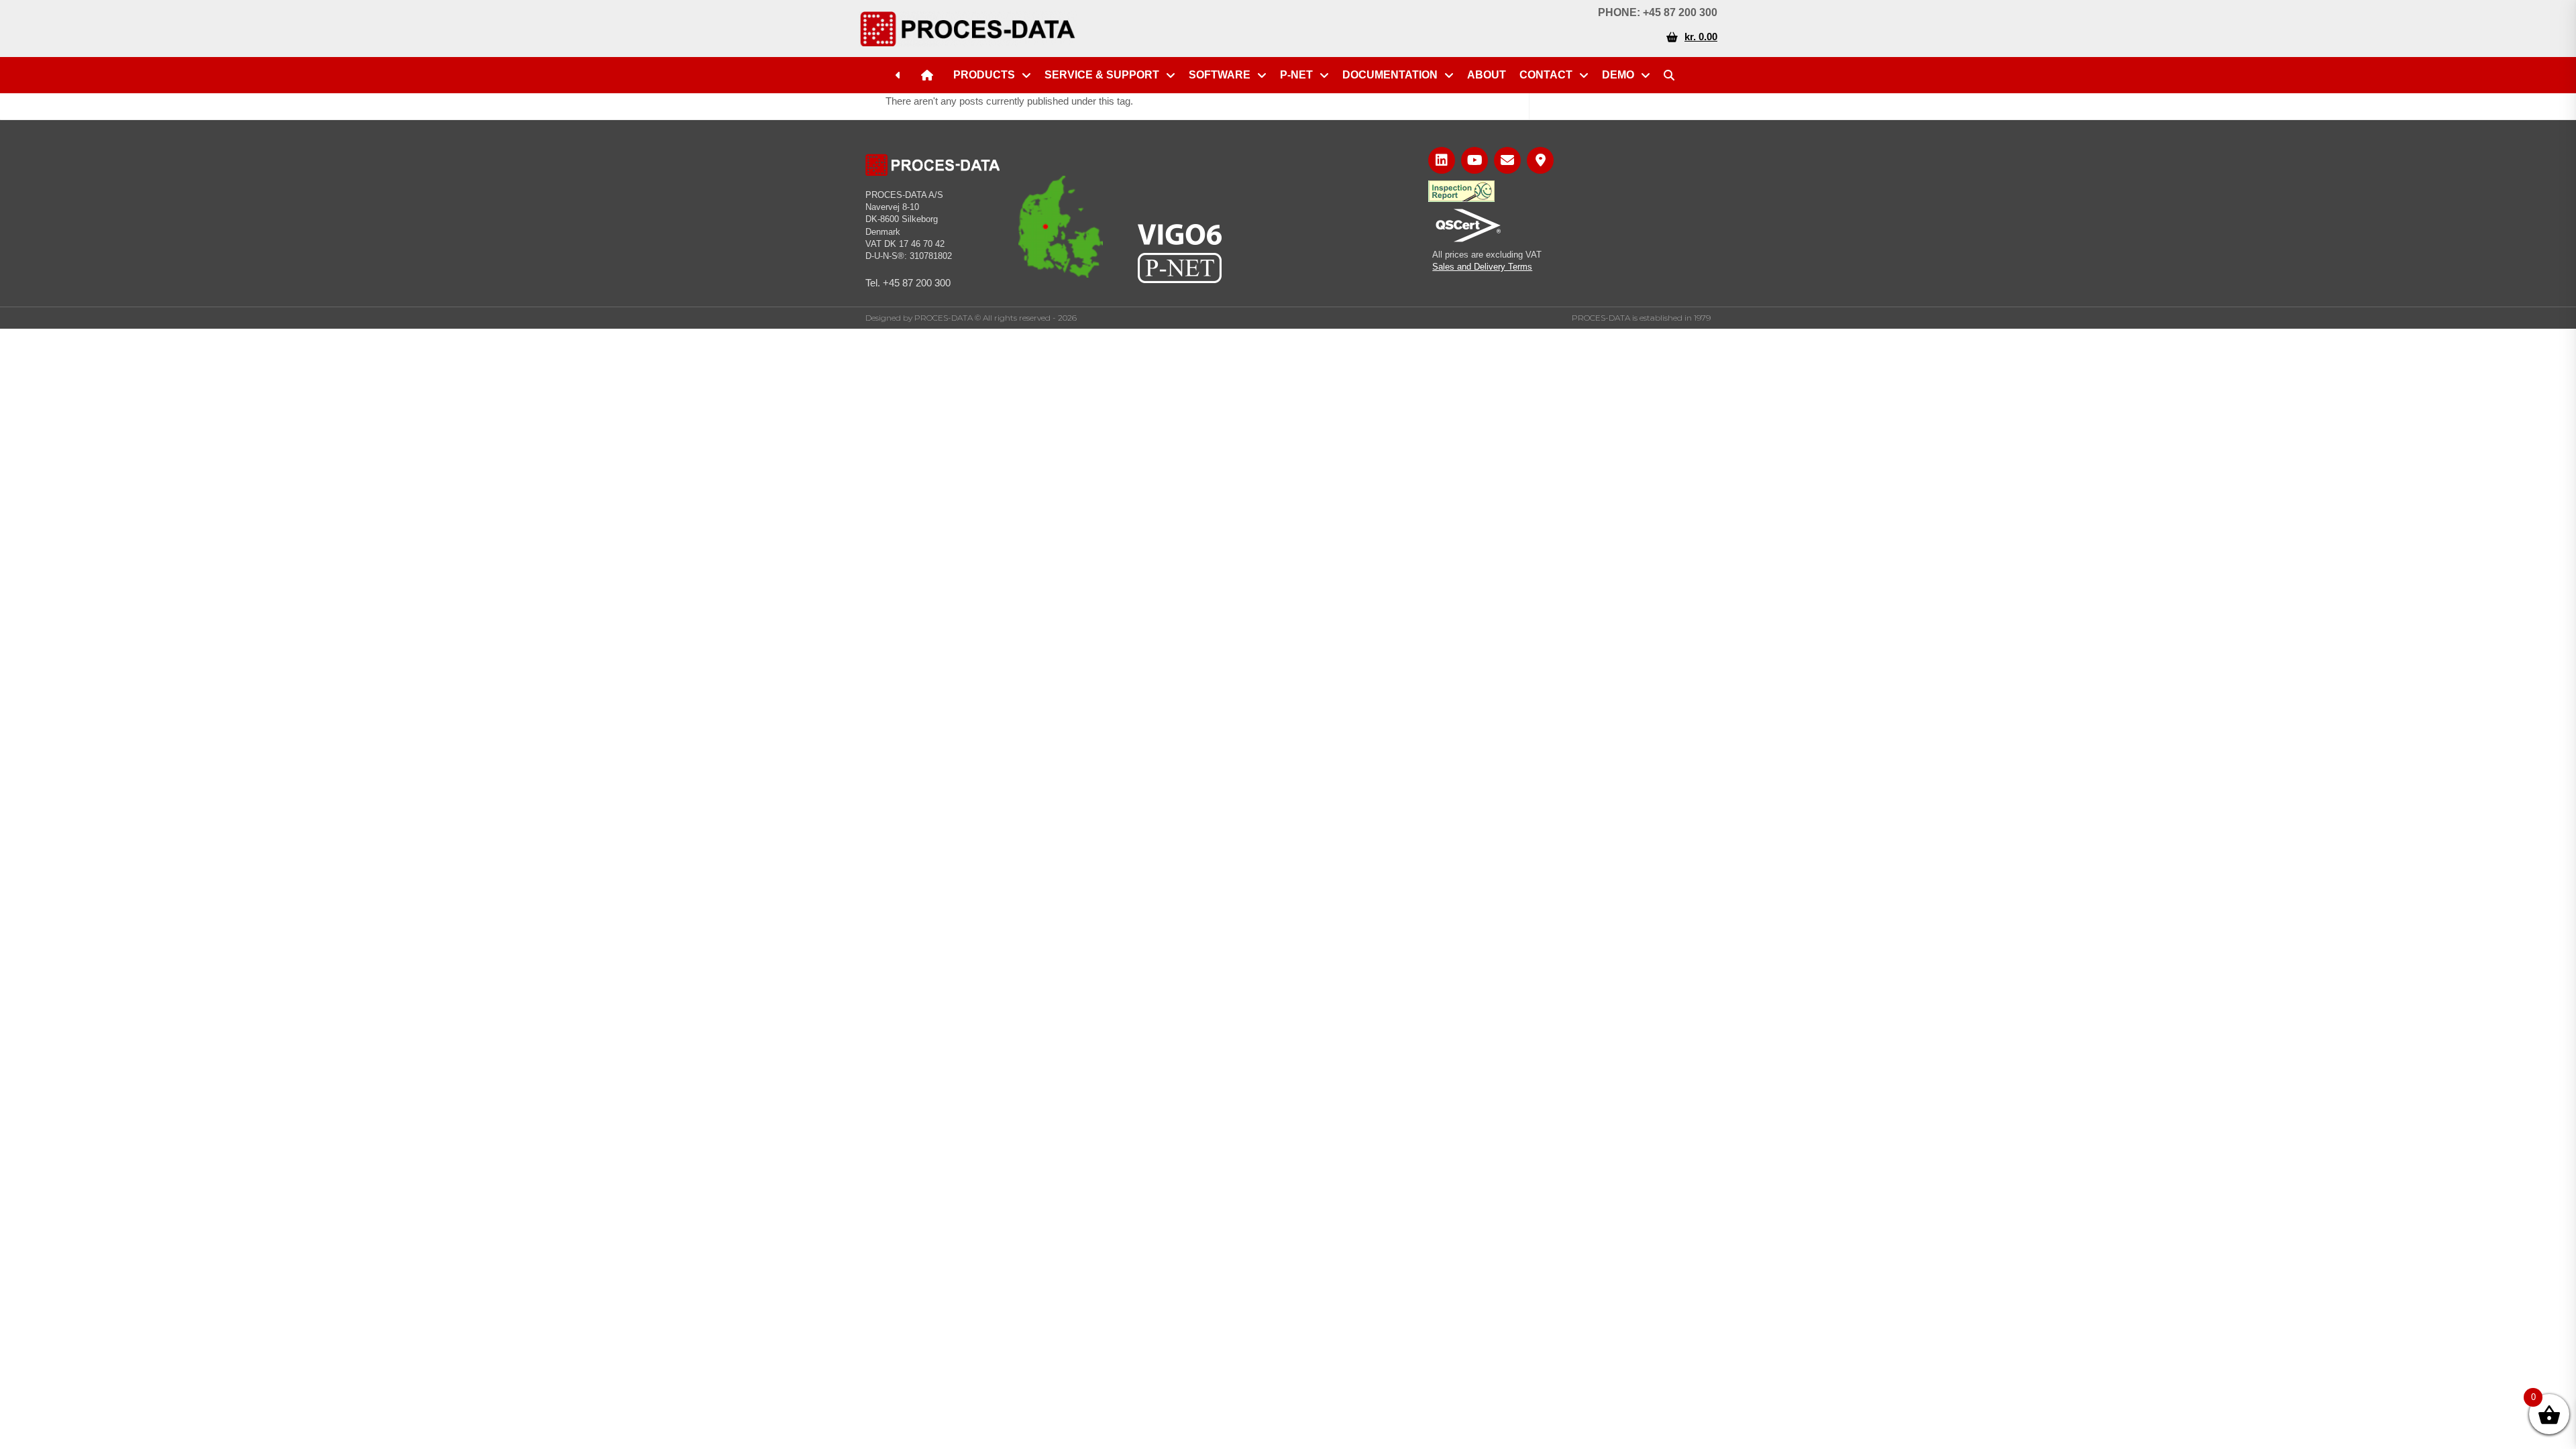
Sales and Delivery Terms (1482, 267)
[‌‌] (902, 75)
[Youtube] (1474, 160)
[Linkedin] (1442, 160)
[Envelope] (1507, 160)
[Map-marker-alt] (1540, 160)
